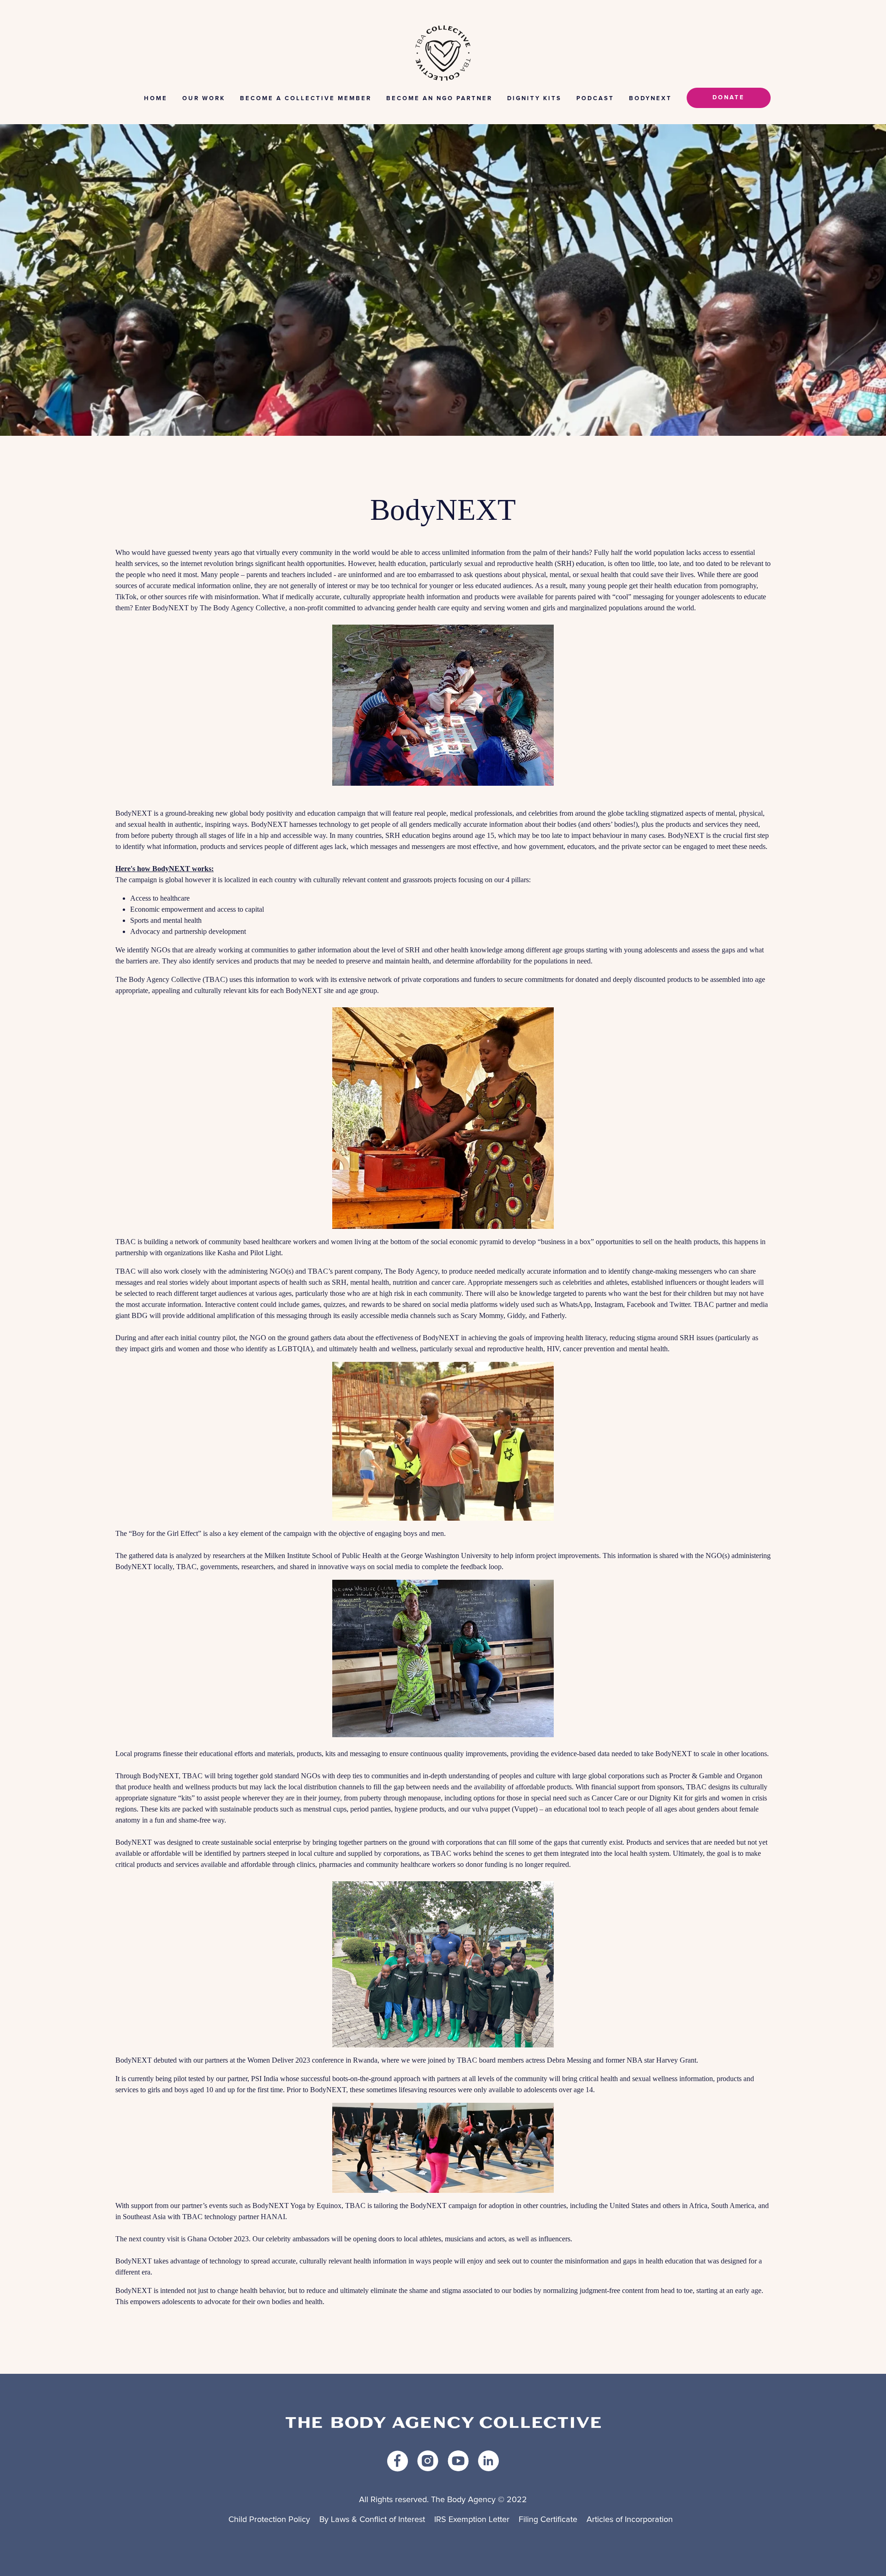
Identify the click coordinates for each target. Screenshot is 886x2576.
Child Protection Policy (269, 2520)
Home (156, 99)
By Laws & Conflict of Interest (372, 2520)
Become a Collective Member (306, 99)
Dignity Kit (666, 1798)
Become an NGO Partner (439, 99)
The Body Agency (411, 1271)
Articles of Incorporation (630, 2520)
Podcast (595, 99)
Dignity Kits (534, 99)
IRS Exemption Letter (472, 2520)
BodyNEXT (650, 99)
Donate (729, 98)
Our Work (204, 99)
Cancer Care (610, 1798)
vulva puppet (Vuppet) (505, 1809)
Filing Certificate (548, 2520)
